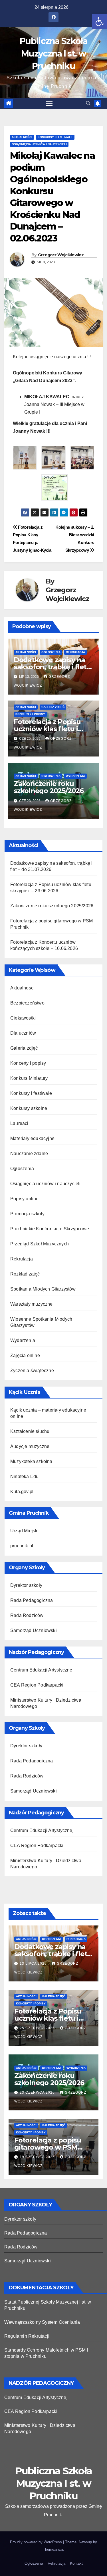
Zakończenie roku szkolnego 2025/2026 (49, 787)
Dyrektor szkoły (26, 1585)
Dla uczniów (23, 1033)
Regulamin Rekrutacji (27, 2336)
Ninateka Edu (24, 1476)
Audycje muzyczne (30, 1446)
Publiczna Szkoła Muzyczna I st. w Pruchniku (53, 54)
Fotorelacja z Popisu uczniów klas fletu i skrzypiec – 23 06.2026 (50, 729)
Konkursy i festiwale (55, 137)
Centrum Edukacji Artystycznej (42, 1670)
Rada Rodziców (27, 1615)
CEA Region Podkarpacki (37, 1685)
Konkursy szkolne (29, 1108)
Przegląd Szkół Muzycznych (40, 1244)
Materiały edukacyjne (32, 1138)
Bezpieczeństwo (27, 1003)
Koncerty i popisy (30, 714)
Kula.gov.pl (22, 1492)
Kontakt (76, 2563)
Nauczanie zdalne (29, 1153)
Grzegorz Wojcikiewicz (61, 255)
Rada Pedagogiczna (32, 1600)
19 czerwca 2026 (38, 2157)
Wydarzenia (75, 776)
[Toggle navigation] (49, 103)
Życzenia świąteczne (32, 1371)
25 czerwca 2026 (38, 2028)
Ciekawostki (23, 1018)
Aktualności (22, 137)
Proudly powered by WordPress (37, 2542)
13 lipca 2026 (34, 1964)
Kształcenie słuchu (30, 1431)
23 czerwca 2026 (38, 2093)
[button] (100, 22)
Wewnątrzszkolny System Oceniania (42, 2322)
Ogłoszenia (51, 652)
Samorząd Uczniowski (34, 1630)
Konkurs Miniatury (29, 1078)
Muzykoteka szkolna (31, 1461)
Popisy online (25, 1199)
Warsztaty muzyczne (32, 1304)
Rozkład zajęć (25, 1274)
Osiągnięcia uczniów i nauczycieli (39, 144)
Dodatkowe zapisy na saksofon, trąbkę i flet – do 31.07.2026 (53, 667)
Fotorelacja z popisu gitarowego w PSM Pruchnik (48, 2147)
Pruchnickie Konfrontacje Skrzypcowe (50, 1229)
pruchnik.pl (22, 1546)
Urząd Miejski (25, 1531)
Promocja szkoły (27, 1214)
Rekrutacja (75, 652)
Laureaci (19, 1123)
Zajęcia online (25, 1355)
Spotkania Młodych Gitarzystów (43, 1289)
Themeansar (53, 2549)
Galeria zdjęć (53, 707)
